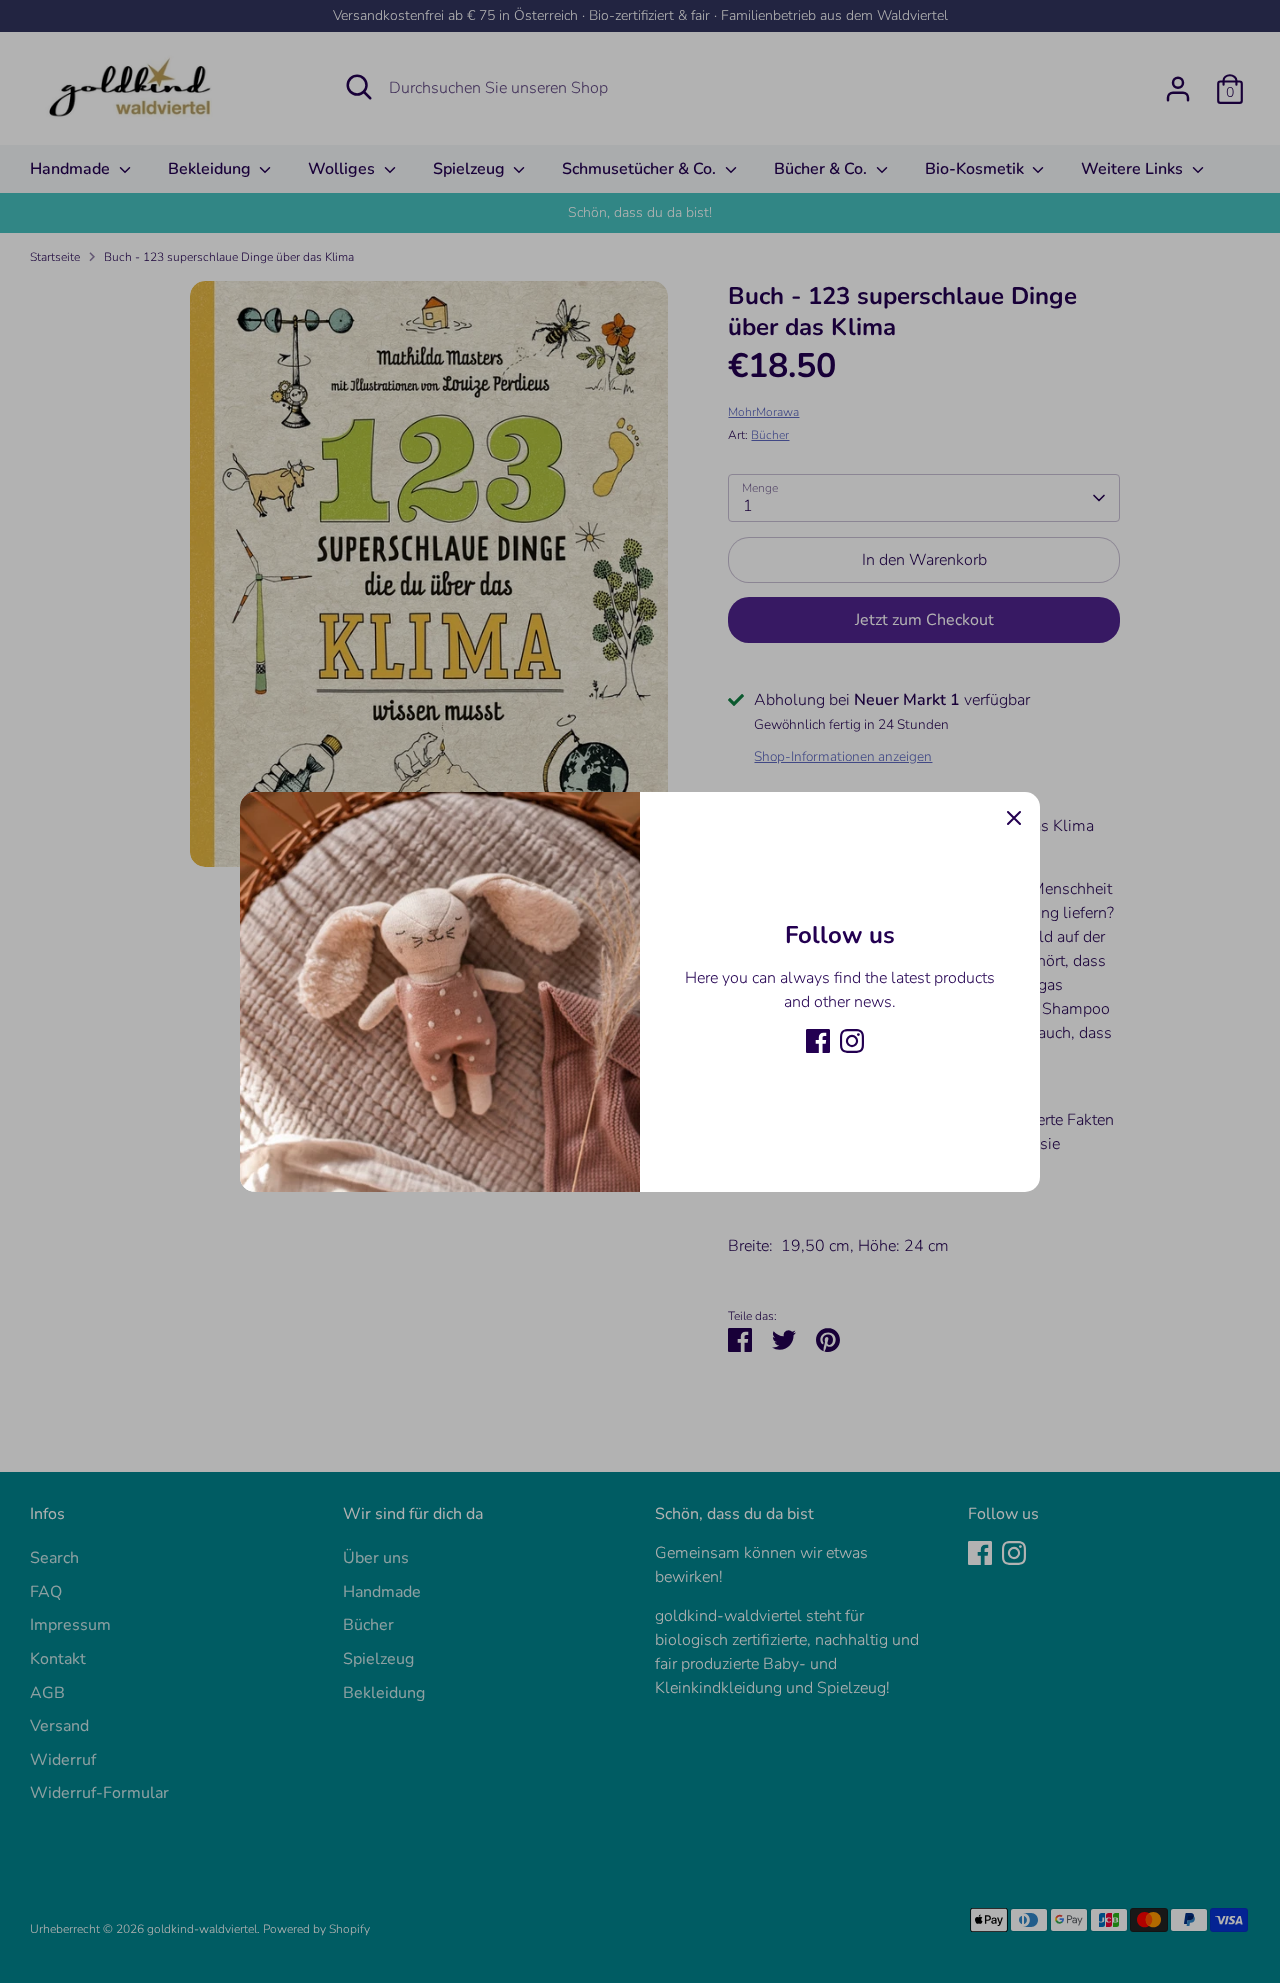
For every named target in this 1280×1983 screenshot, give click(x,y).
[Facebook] (818, 1041)
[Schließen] (1014, 818)
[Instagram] (852, 1041)
